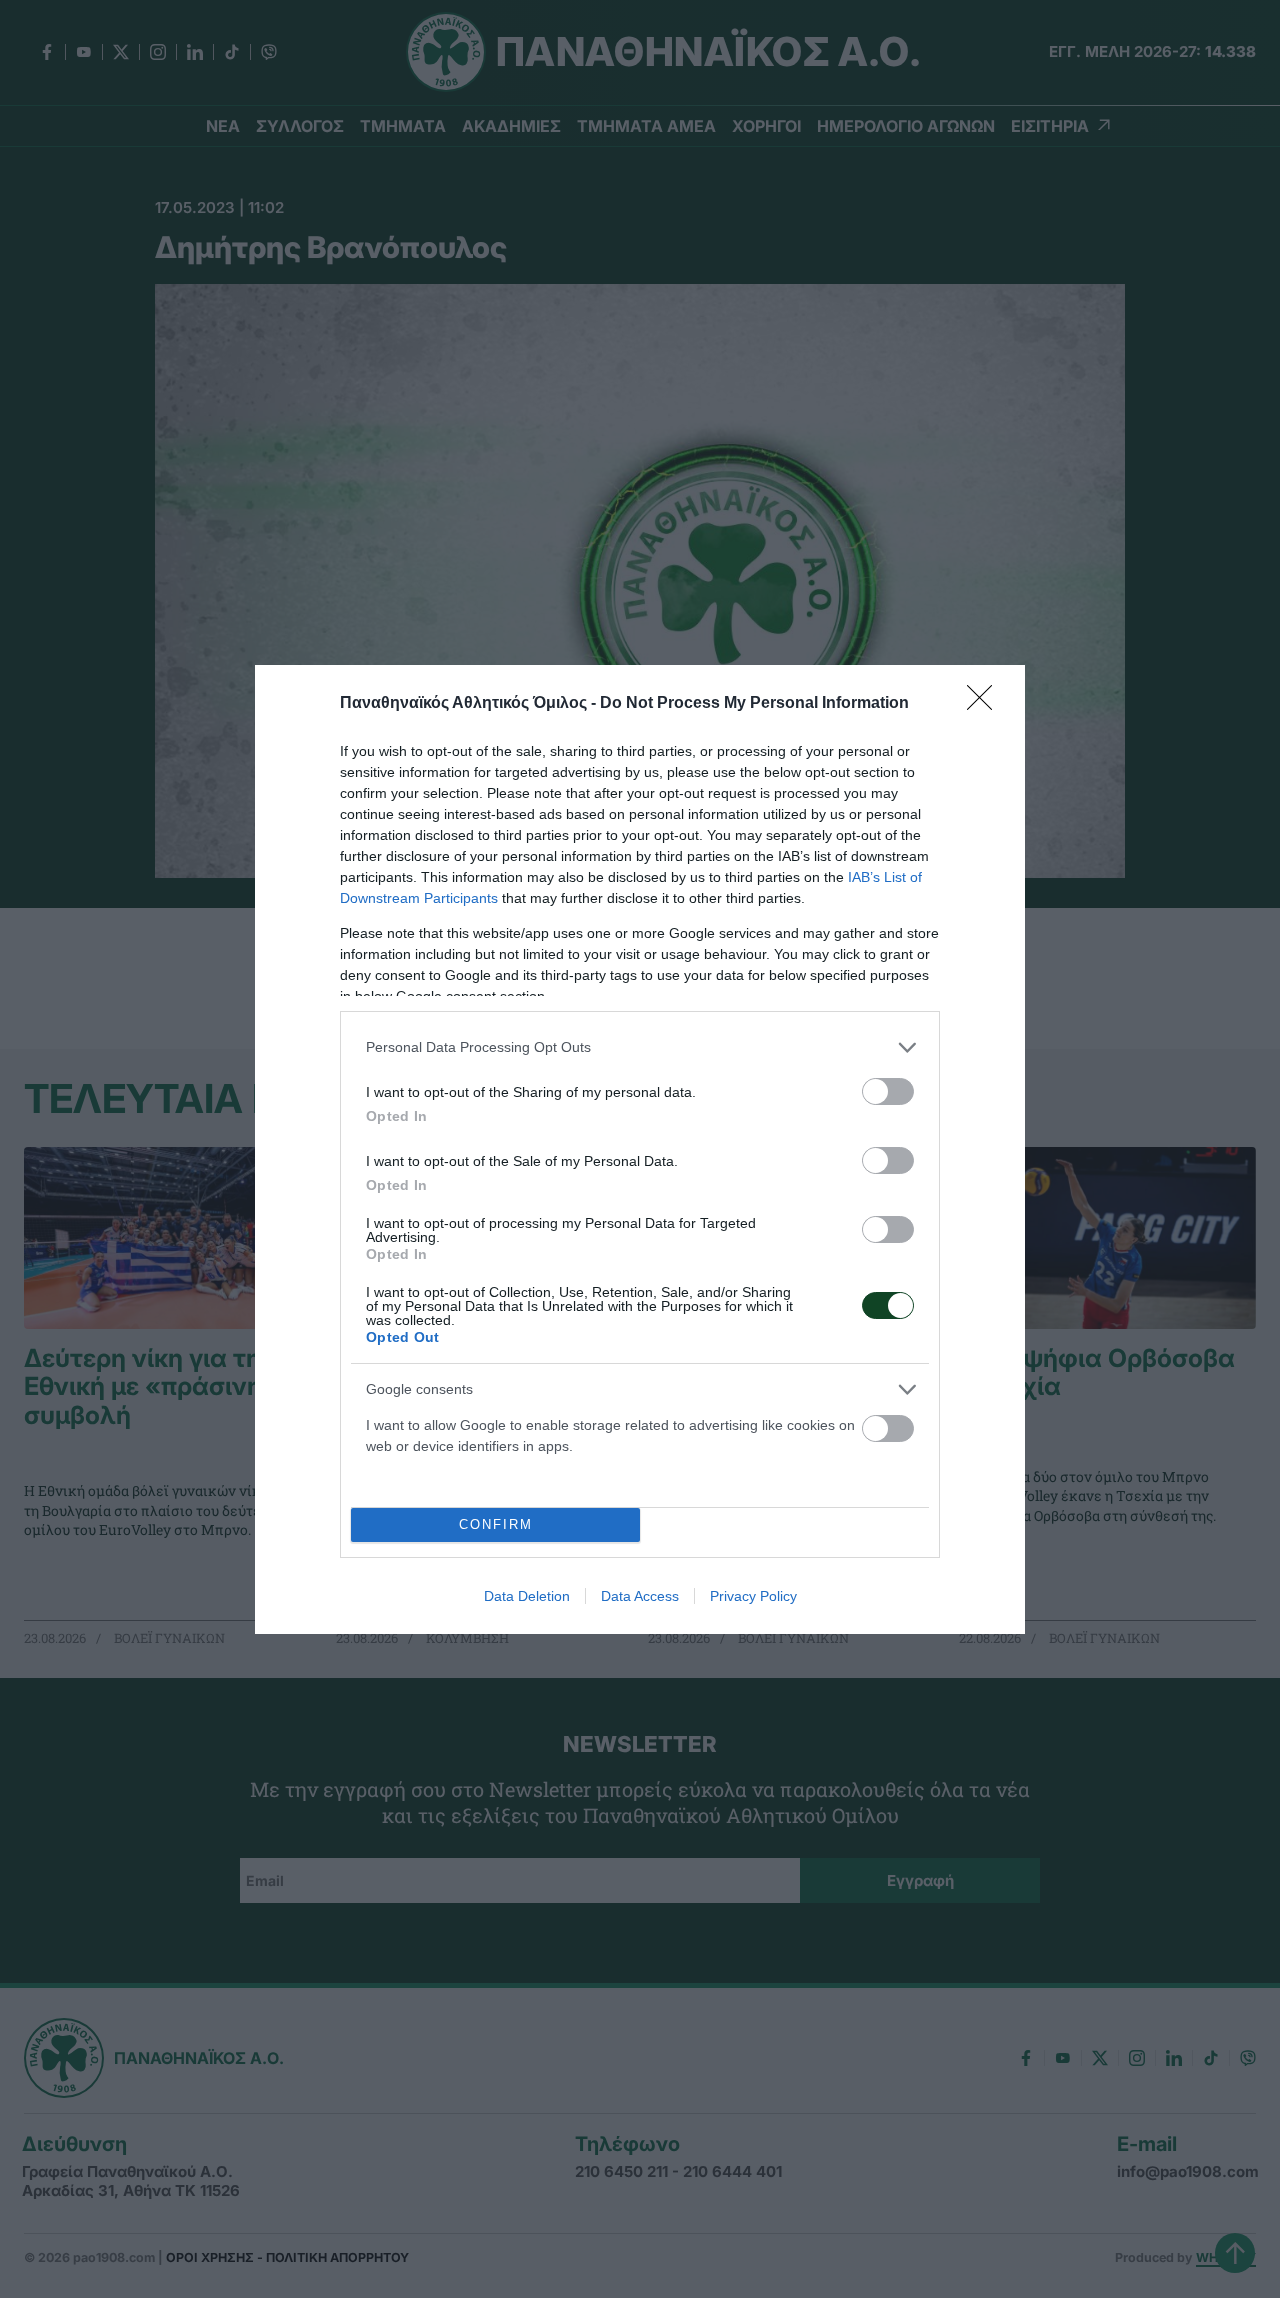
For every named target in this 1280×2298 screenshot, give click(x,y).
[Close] (986, 704)
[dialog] (640, 1149)
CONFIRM (496, 1524)
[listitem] (640, 1047)
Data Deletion (527, 1596)
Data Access (640, 1596)
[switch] (888, 1091)
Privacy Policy (753, 1596)
